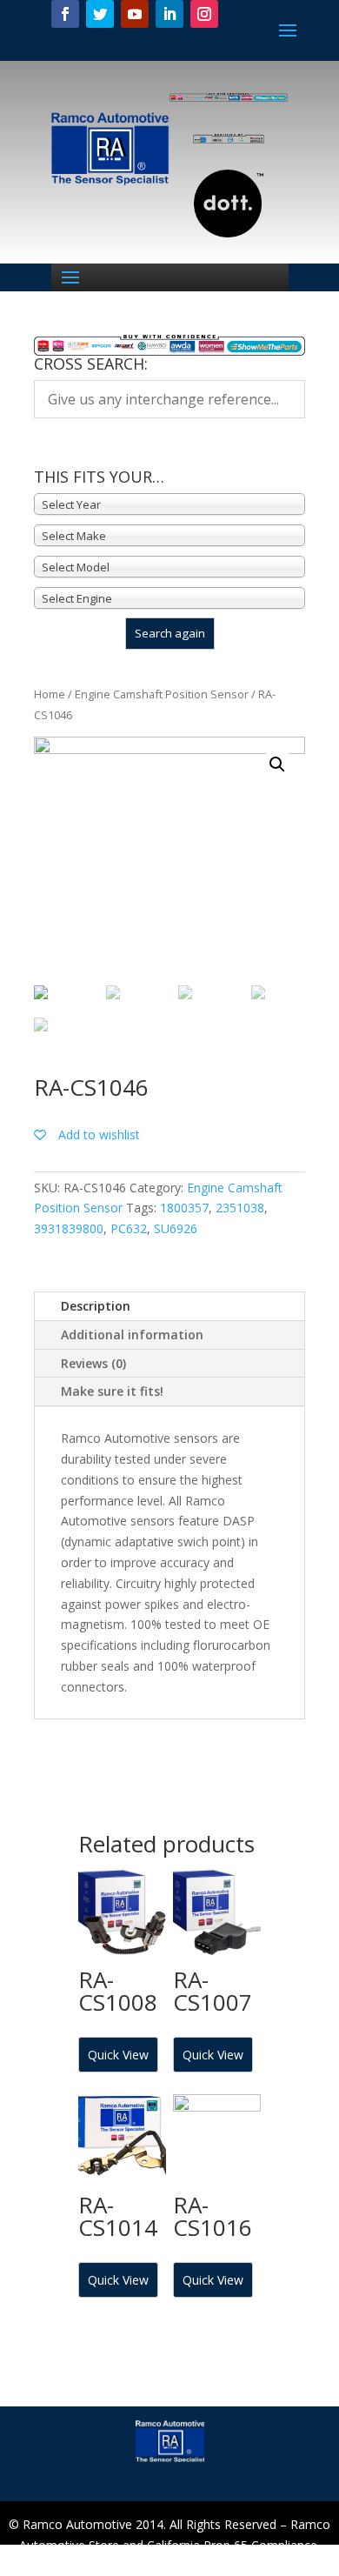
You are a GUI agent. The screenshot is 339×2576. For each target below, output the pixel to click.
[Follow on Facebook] (65, 14)
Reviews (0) (93, 1363)
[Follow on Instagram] (204, 14)
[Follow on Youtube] (135, 14)
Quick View (118, 2055)
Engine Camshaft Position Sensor (162, 694)
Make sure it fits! (112, 1391)
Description (96, 1306)
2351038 (240, 1208)
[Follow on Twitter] (100, 14)
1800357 (184, 1208)
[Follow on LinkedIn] (169, 14)
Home (50, 694)
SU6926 (176, 1228)
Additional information (132, 1335)
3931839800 (69, 1228)
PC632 (129, 1228)
